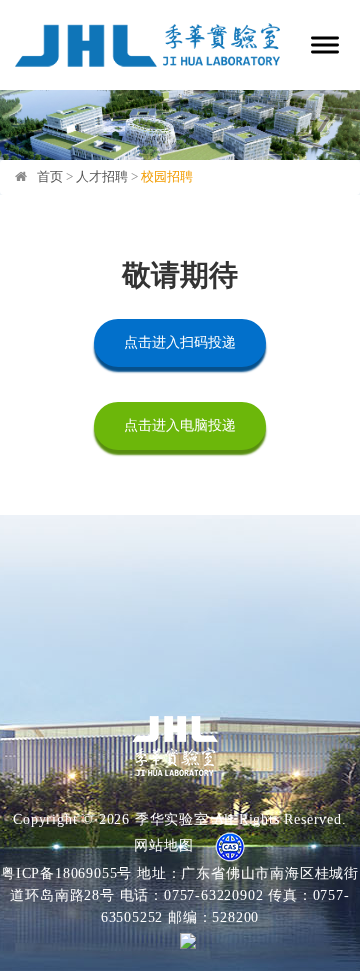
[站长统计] (180, 939)
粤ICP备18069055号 (66, 873)
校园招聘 (167, 176)
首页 (50, 176)
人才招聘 (102, 176)
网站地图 (163, 845)
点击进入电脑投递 (180, 425)
